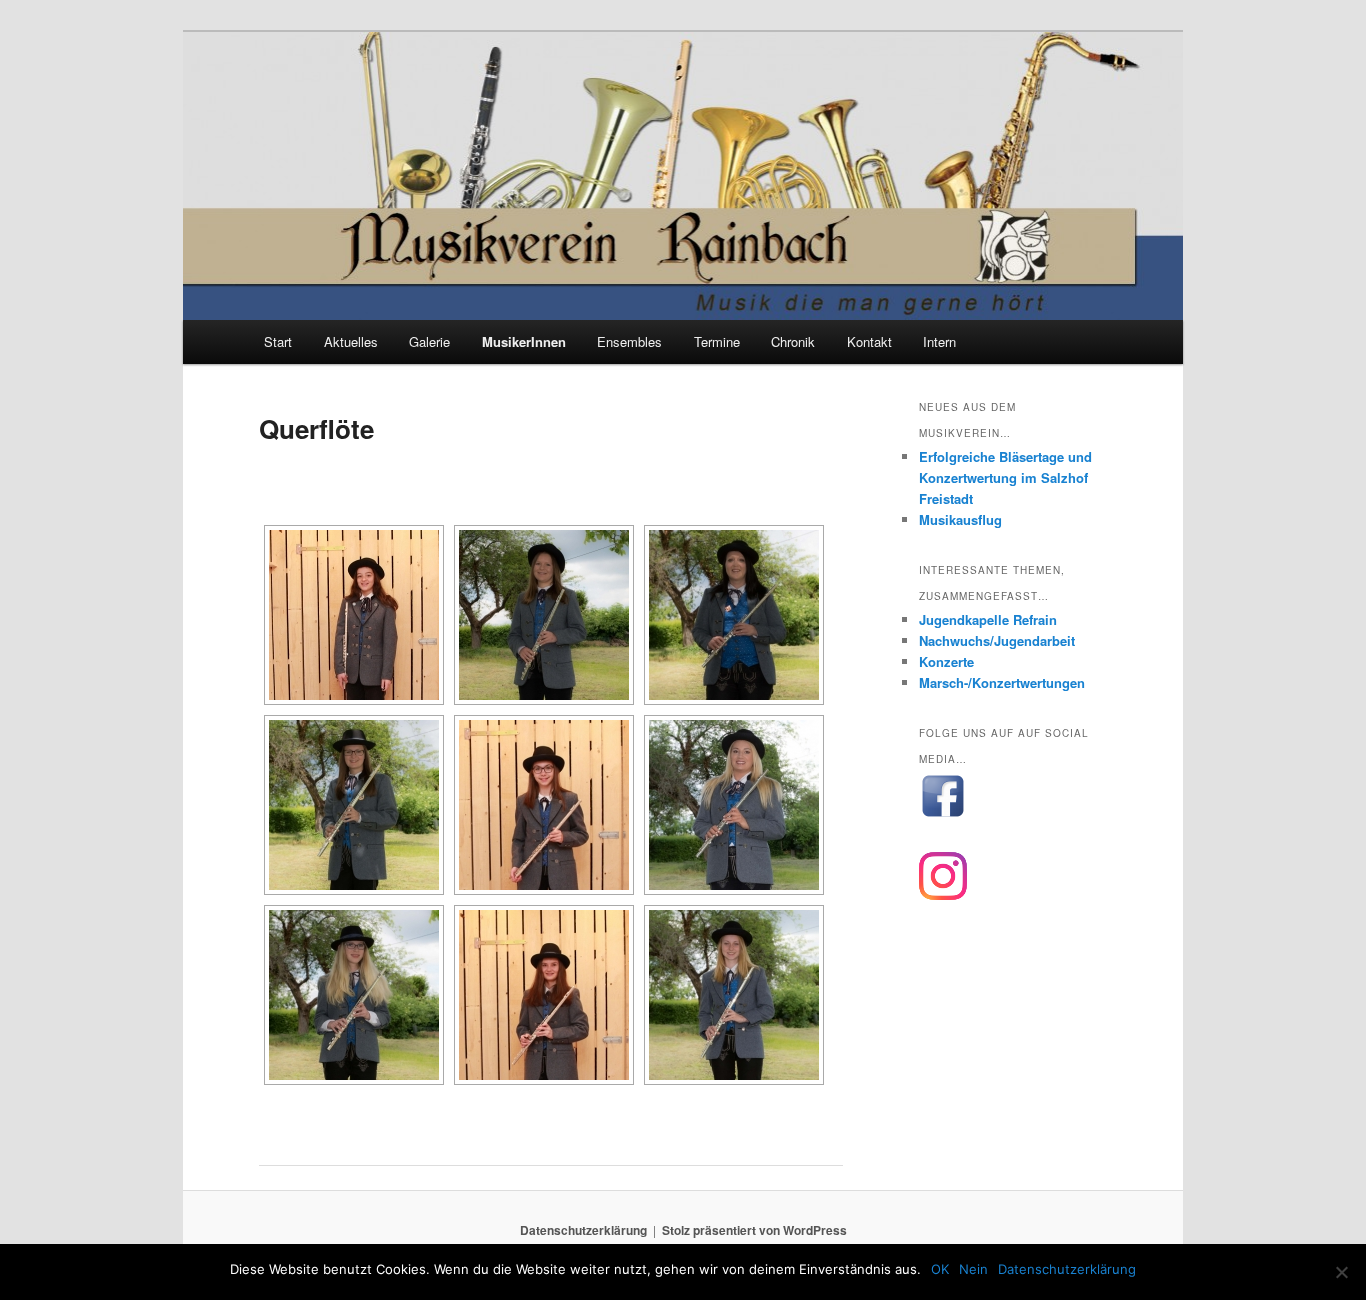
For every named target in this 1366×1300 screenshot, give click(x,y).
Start (278, 341)
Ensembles (629, 341)
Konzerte (946, 661)
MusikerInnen (524, 341)
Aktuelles (351, 341)
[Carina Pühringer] (544, 995)
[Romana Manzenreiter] (734, 805)
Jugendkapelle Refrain (988, 619)
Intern (939, 341)
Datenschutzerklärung (583, 1230)
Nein (973, 1269)
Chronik (793, 341)
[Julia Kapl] (544, 805)
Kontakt (869, 341)
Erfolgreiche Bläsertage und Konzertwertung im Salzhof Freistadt (1005, 477)
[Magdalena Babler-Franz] (354, 615)
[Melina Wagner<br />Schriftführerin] (734, 995)
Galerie (429, 341)
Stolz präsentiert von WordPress (754, 1230)
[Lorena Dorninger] (544, 615)
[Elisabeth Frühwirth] (734, 615)
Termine (717, 341)
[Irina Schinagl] (354, 995)
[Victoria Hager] (354, 805)
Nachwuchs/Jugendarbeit (997, 640)
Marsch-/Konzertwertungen (1002, 682)
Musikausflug (960, 519)
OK (940, 1269)
